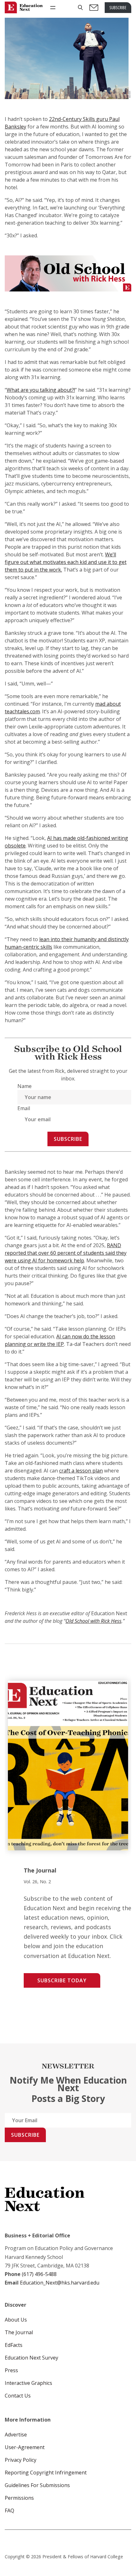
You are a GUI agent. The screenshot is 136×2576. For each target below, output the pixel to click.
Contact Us (18, 2396)
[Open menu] (53, 8)
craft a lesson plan (81, 1471)
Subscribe (68, 1139)
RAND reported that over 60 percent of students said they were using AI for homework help (66, 1253)
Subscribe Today (62, 1980)
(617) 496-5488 (39, 2274)
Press (11, 2370)
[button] (80, 7)
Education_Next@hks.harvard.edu (59, 2283)
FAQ (9, 2510)
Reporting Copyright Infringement (46, 2473)
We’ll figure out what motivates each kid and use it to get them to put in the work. (66, 562)
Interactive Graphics (28, 2383)
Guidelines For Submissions (37, 2485)
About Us (16, 2320)
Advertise (16, 2435)
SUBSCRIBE (118, 7)
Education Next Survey (31, 2358)
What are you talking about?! (41, 390)
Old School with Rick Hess (93, 1621)
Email (24, 1108)
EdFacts (14, 2345)
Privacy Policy (21, 2460)
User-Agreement (25, 2447)
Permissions (19, 2498)
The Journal (19, 2332)
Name (25, 1086)
